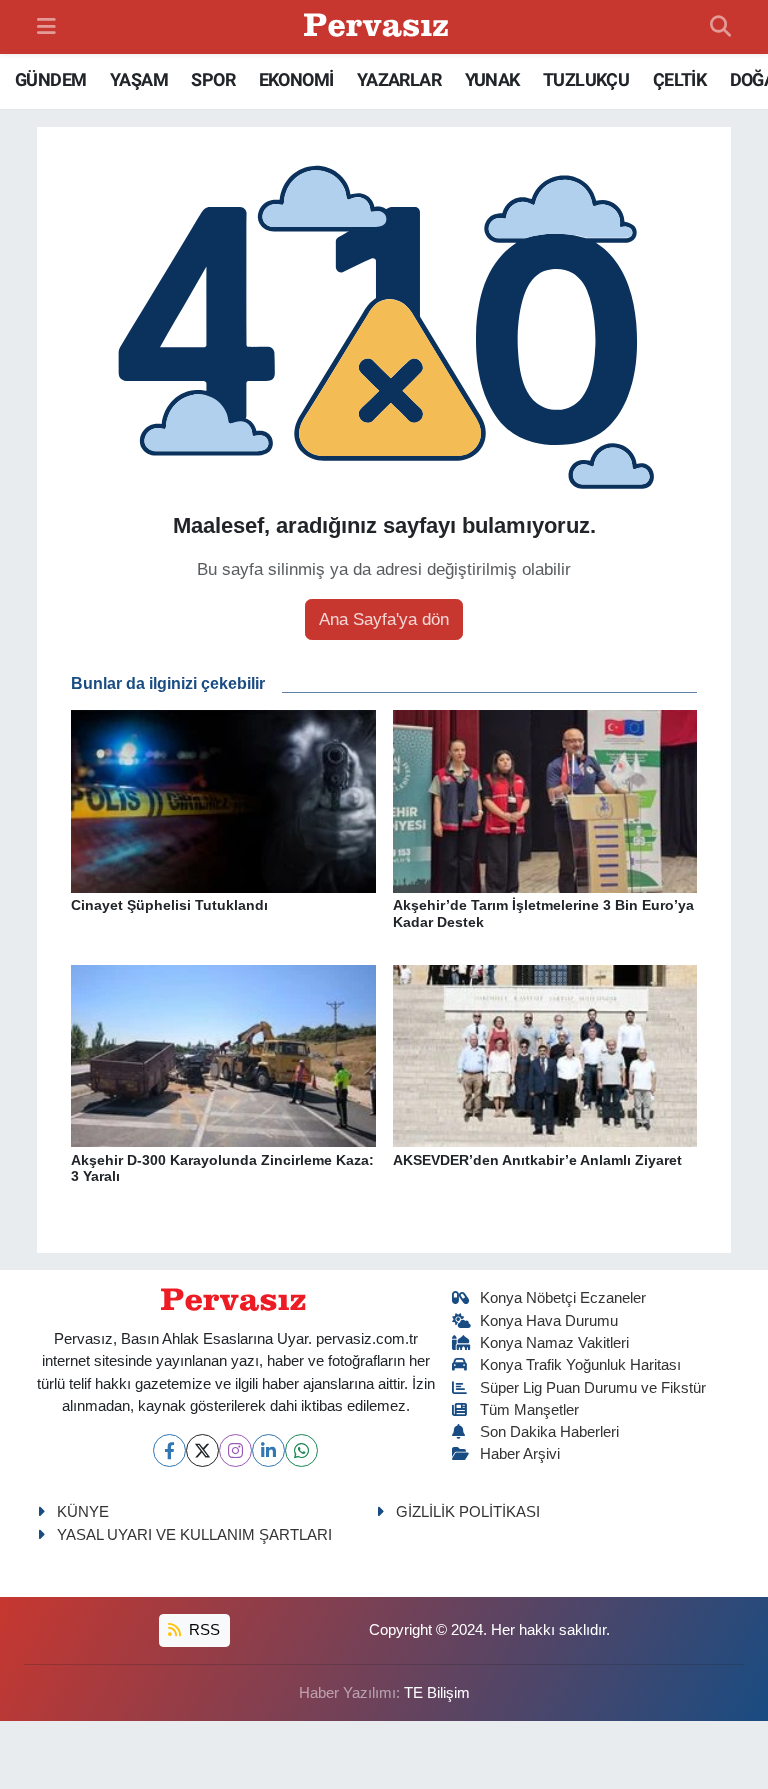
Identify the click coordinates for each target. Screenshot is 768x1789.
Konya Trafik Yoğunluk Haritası (580, 1365)
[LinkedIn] (268, 1450)
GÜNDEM (50, 79)
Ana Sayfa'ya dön (384, 619)
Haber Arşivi (520, 1454)
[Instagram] (235, 1450)
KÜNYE (83, 1512)
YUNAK (492, 79)
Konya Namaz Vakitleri (554, 1343)
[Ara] (720, 27)
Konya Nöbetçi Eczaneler (563, 1298)
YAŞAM (139, 79)
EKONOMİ (296, 79)
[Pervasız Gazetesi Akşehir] (379, 27)
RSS (202, 1630)
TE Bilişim (437, 1693)
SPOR (213, 79)
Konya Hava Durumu (549, 1321)
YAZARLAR (399, 79)
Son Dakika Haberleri (549, 1432)
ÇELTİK (679, 79)
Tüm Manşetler (529, 1410)
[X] (202, 1450)
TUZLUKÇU (586, 79)
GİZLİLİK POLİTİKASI (468, 1512)
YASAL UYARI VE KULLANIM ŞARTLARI (194, 1535)
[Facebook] (169, 1450)
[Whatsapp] (301, 1450)
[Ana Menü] (46, 26)
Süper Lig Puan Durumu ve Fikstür (593, 1388)
